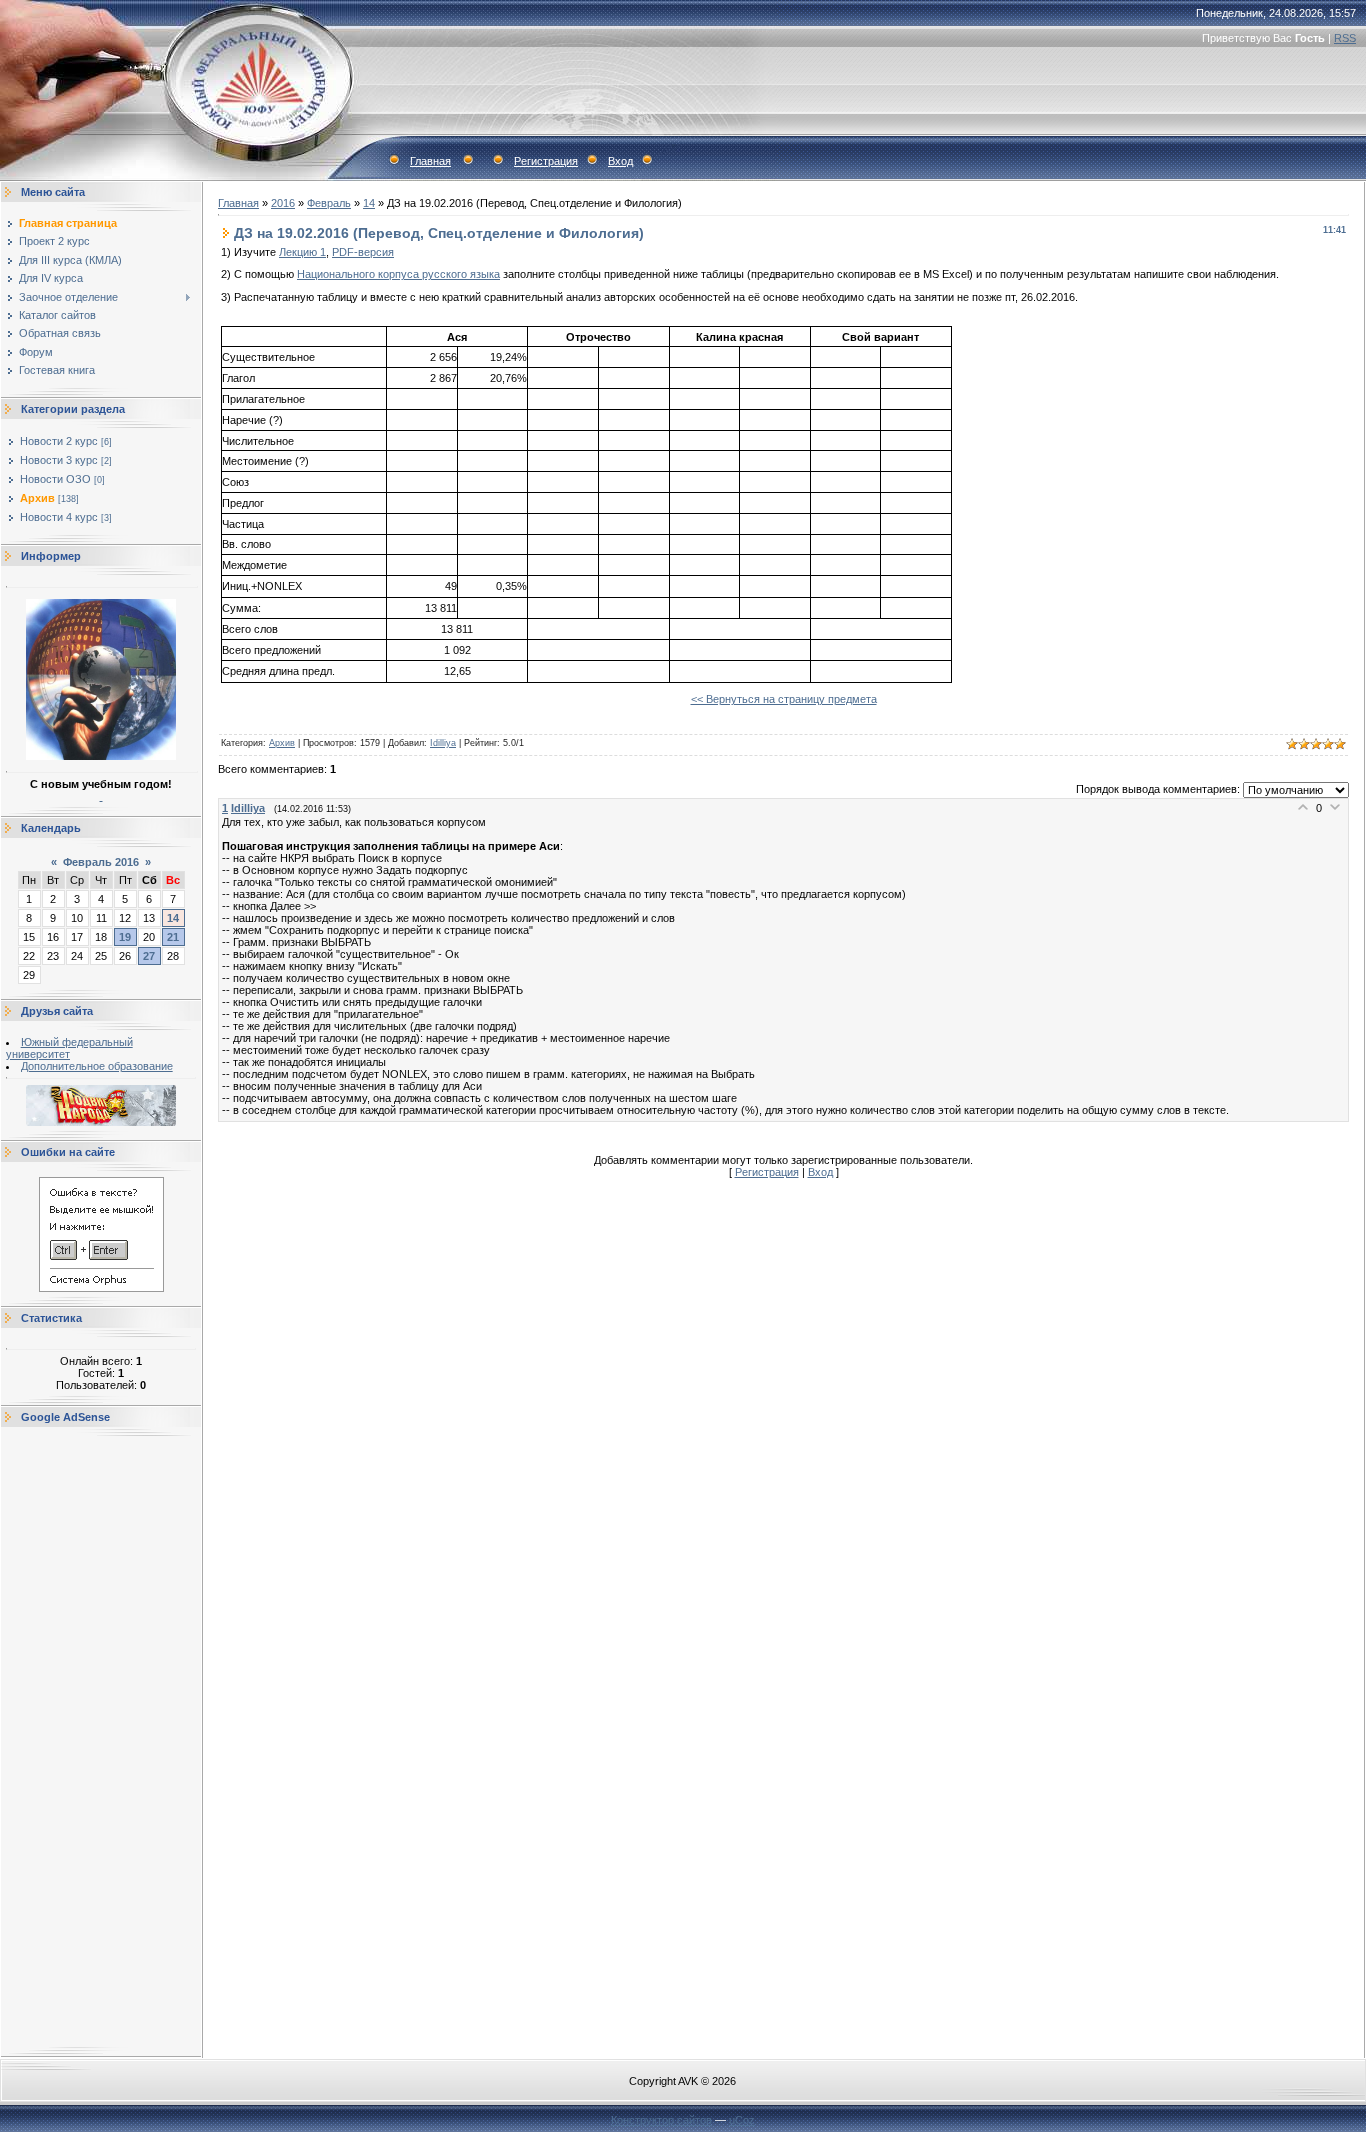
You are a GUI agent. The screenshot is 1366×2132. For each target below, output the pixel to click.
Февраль (329, 203)
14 (173, 918)
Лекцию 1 (302, 252)
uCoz (742, 2120)
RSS (1345, 38)
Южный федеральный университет (69, 1048)
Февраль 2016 (101, 862)
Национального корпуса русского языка (398, 274)
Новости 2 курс (59, 441)
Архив (37, 498)
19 (125, 937)
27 (149, 956)
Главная (430, 161)
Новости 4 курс (59, 517)
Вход (620, 161)
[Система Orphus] (101, 1288)
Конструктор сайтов (661, 2120)
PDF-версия (363, 252)
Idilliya (443, 743)
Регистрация (546, 161)
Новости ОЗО (55, 479)
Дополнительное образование (97, 1066)
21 (173, 937)
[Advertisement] (101, 1742)
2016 (283, 203)
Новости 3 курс (59, 460)
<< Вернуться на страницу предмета (784, 699)
